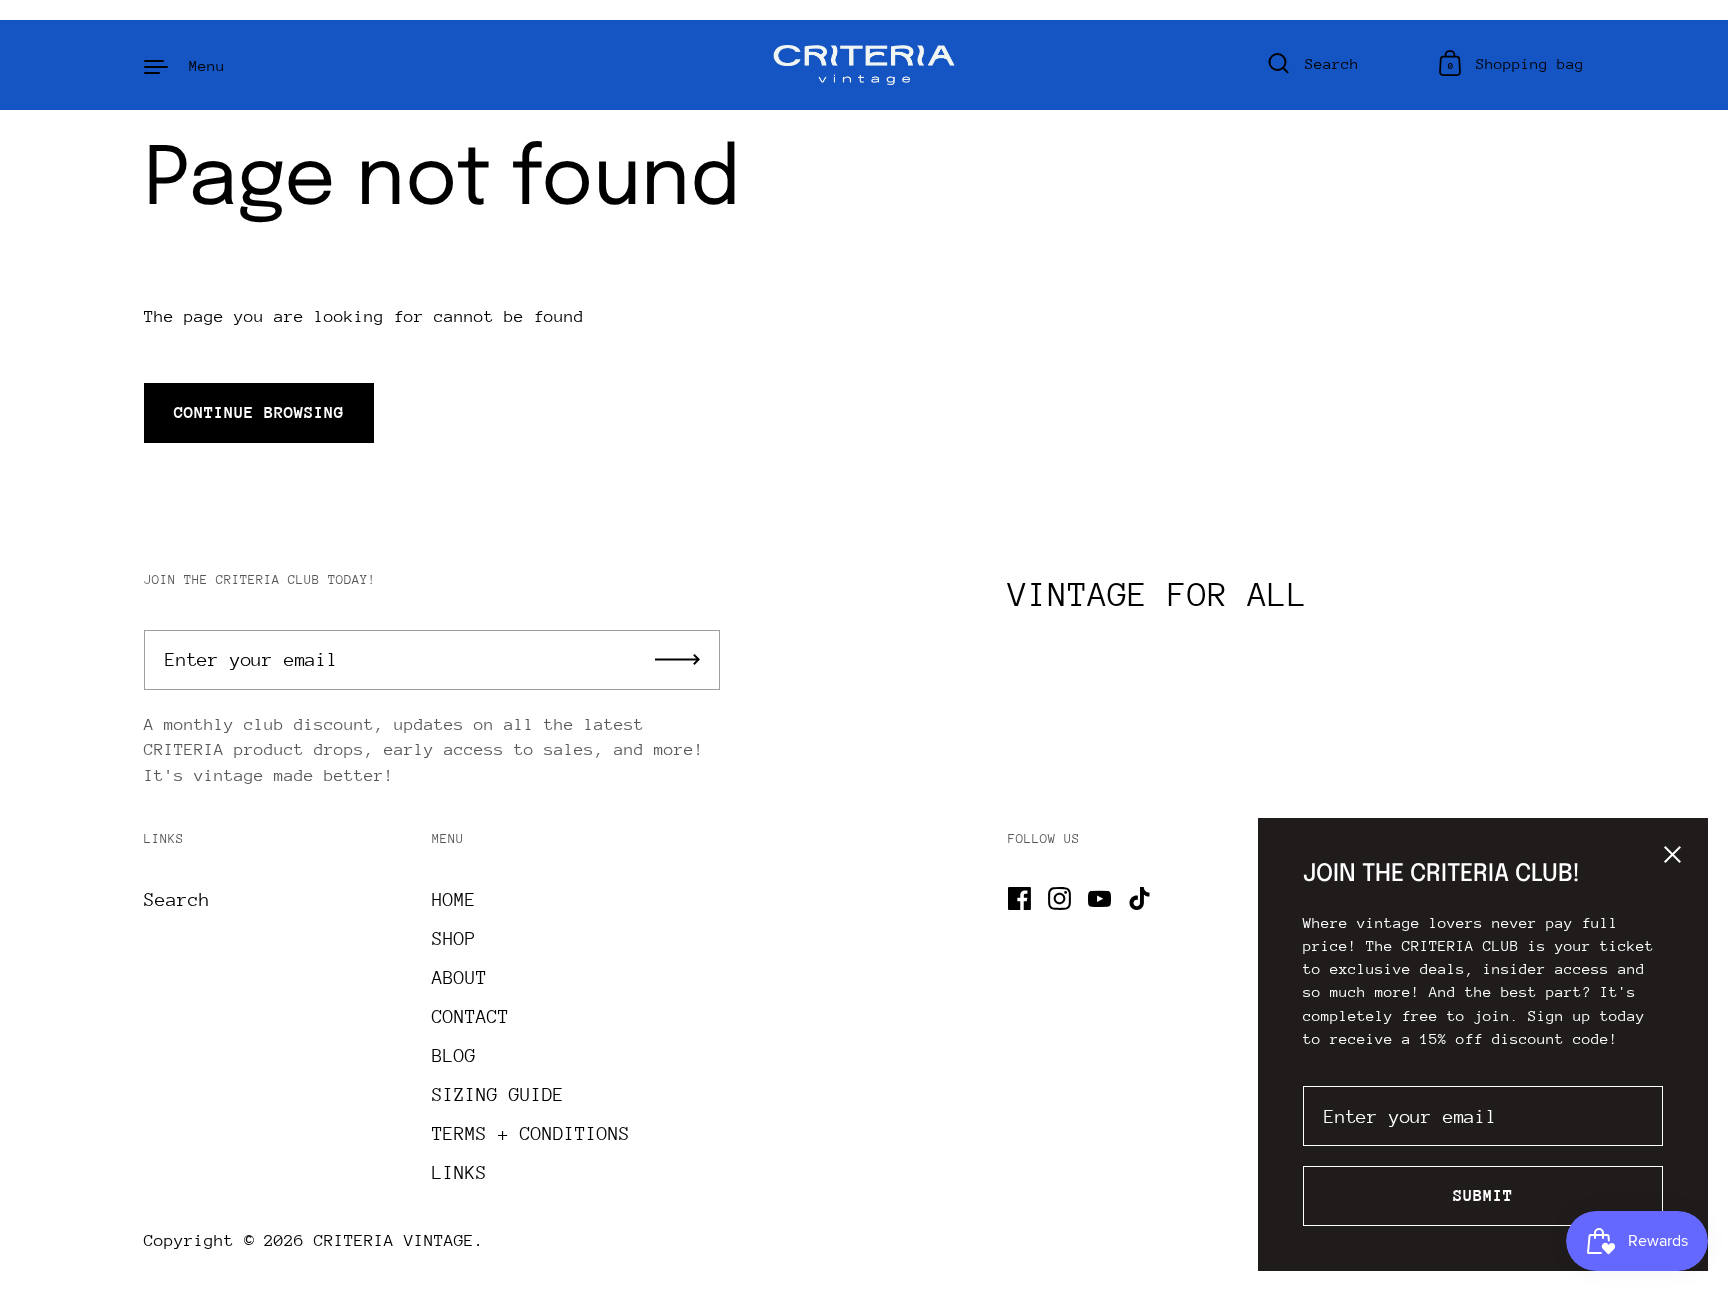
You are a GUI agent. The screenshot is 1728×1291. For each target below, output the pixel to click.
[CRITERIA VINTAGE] (864, 65)
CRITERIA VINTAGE (394, 1240)
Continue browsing (259, 412)
